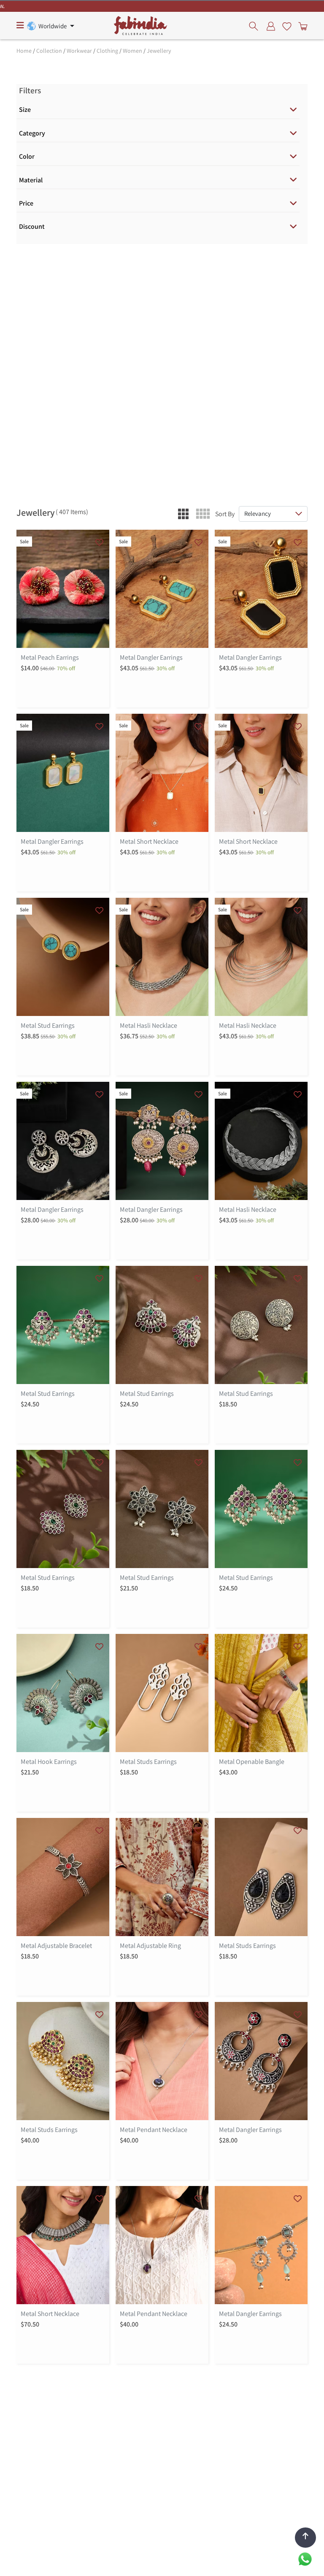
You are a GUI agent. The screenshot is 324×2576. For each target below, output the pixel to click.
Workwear (79, 51)
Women (132, 51)
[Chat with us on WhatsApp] (305, 2558)
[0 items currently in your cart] (301, 26)
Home (24, 51)
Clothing (107, 51)
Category (32, 133)
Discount (32, 226)
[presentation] (256, 26)
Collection (49, 51)
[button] (183, 514)
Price (26, 203)
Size (25, 110)
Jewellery (159, 51)
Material (31, 180)
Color (27, 156)
